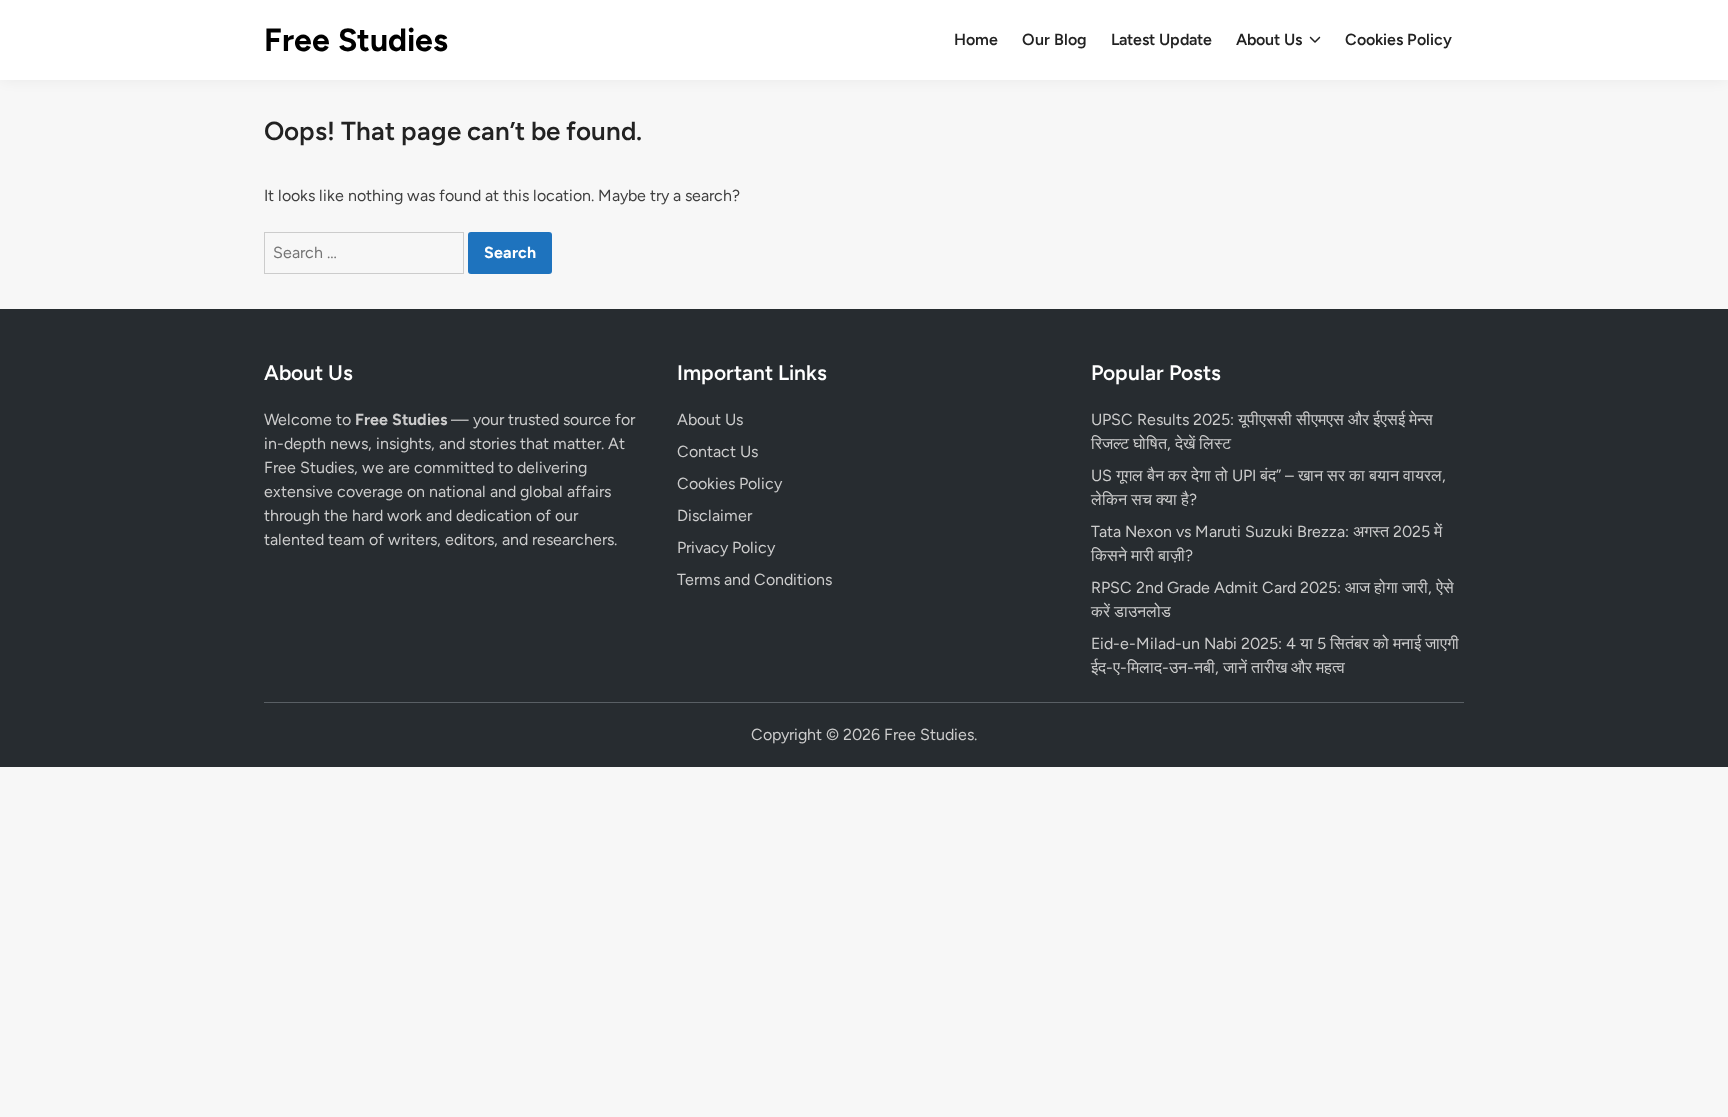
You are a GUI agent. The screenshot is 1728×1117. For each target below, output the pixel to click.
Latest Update (1161, 39)
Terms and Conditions (754, 579)
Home (976, 39)
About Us (1269, 39)
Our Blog (1054, 39)
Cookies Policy (1398, 39)
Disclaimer (714, 515)
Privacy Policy (726, 547)
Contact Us (717, 451)
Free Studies (356, 40)
